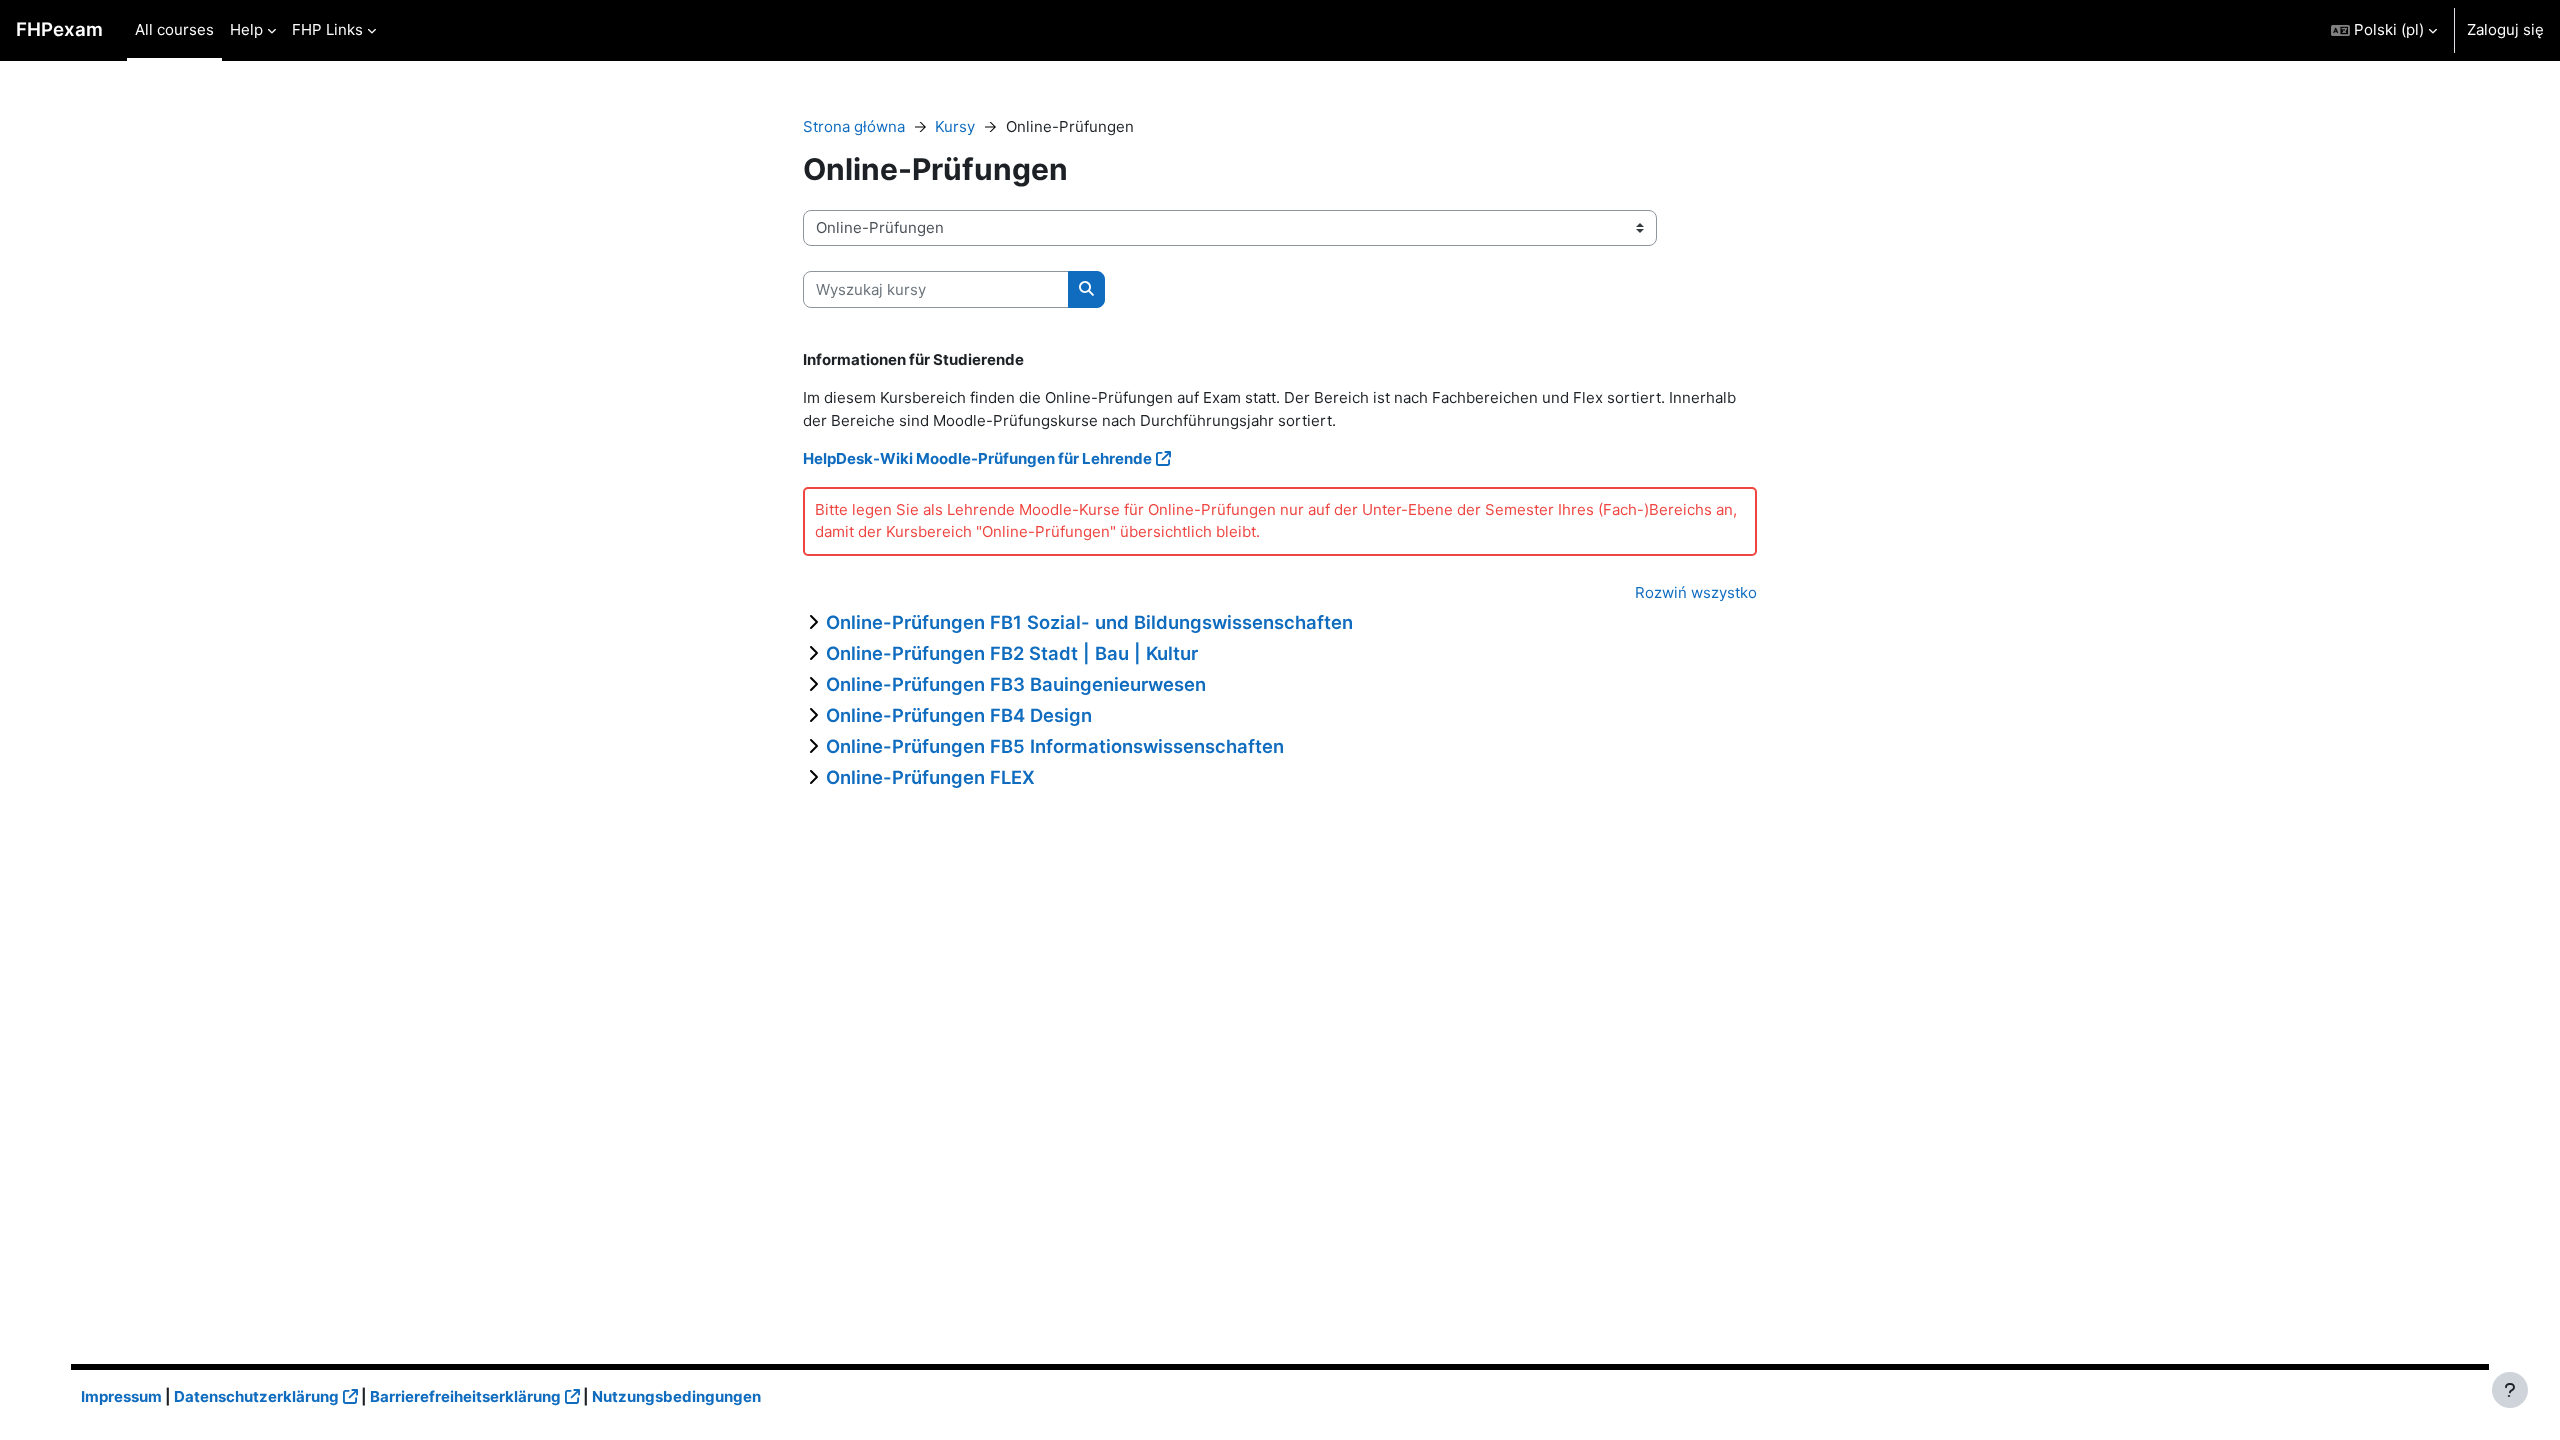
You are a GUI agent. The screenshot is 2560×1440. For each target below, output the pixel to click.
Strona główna (854, 126)
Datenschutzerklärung (256, 1396)
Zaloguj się (2505, 29)
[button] (2384, 30)
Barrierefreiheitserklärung (465, 1396)
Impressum (121, 1396)
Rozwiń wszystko (1696, 592)
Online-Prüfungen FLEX (930, 777)
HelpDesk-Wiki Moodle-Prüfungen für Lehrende (977, 458)
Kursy (955, 126)
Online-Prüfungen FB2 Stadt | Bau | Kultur (1012, 653)
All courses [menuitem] (174, 29)
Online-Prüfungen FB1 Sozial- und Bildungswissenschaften (1089, 622)
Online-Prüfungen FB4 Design (959, 715)
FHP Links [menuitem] (327, 29)
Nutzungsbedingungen (676, 1396)
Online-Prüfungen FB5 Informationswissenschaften (1055, 746)
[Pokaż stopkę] (2510, 1390)
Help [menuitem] (246, 29)
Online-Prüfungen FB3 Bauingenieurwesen (1016, 684)
